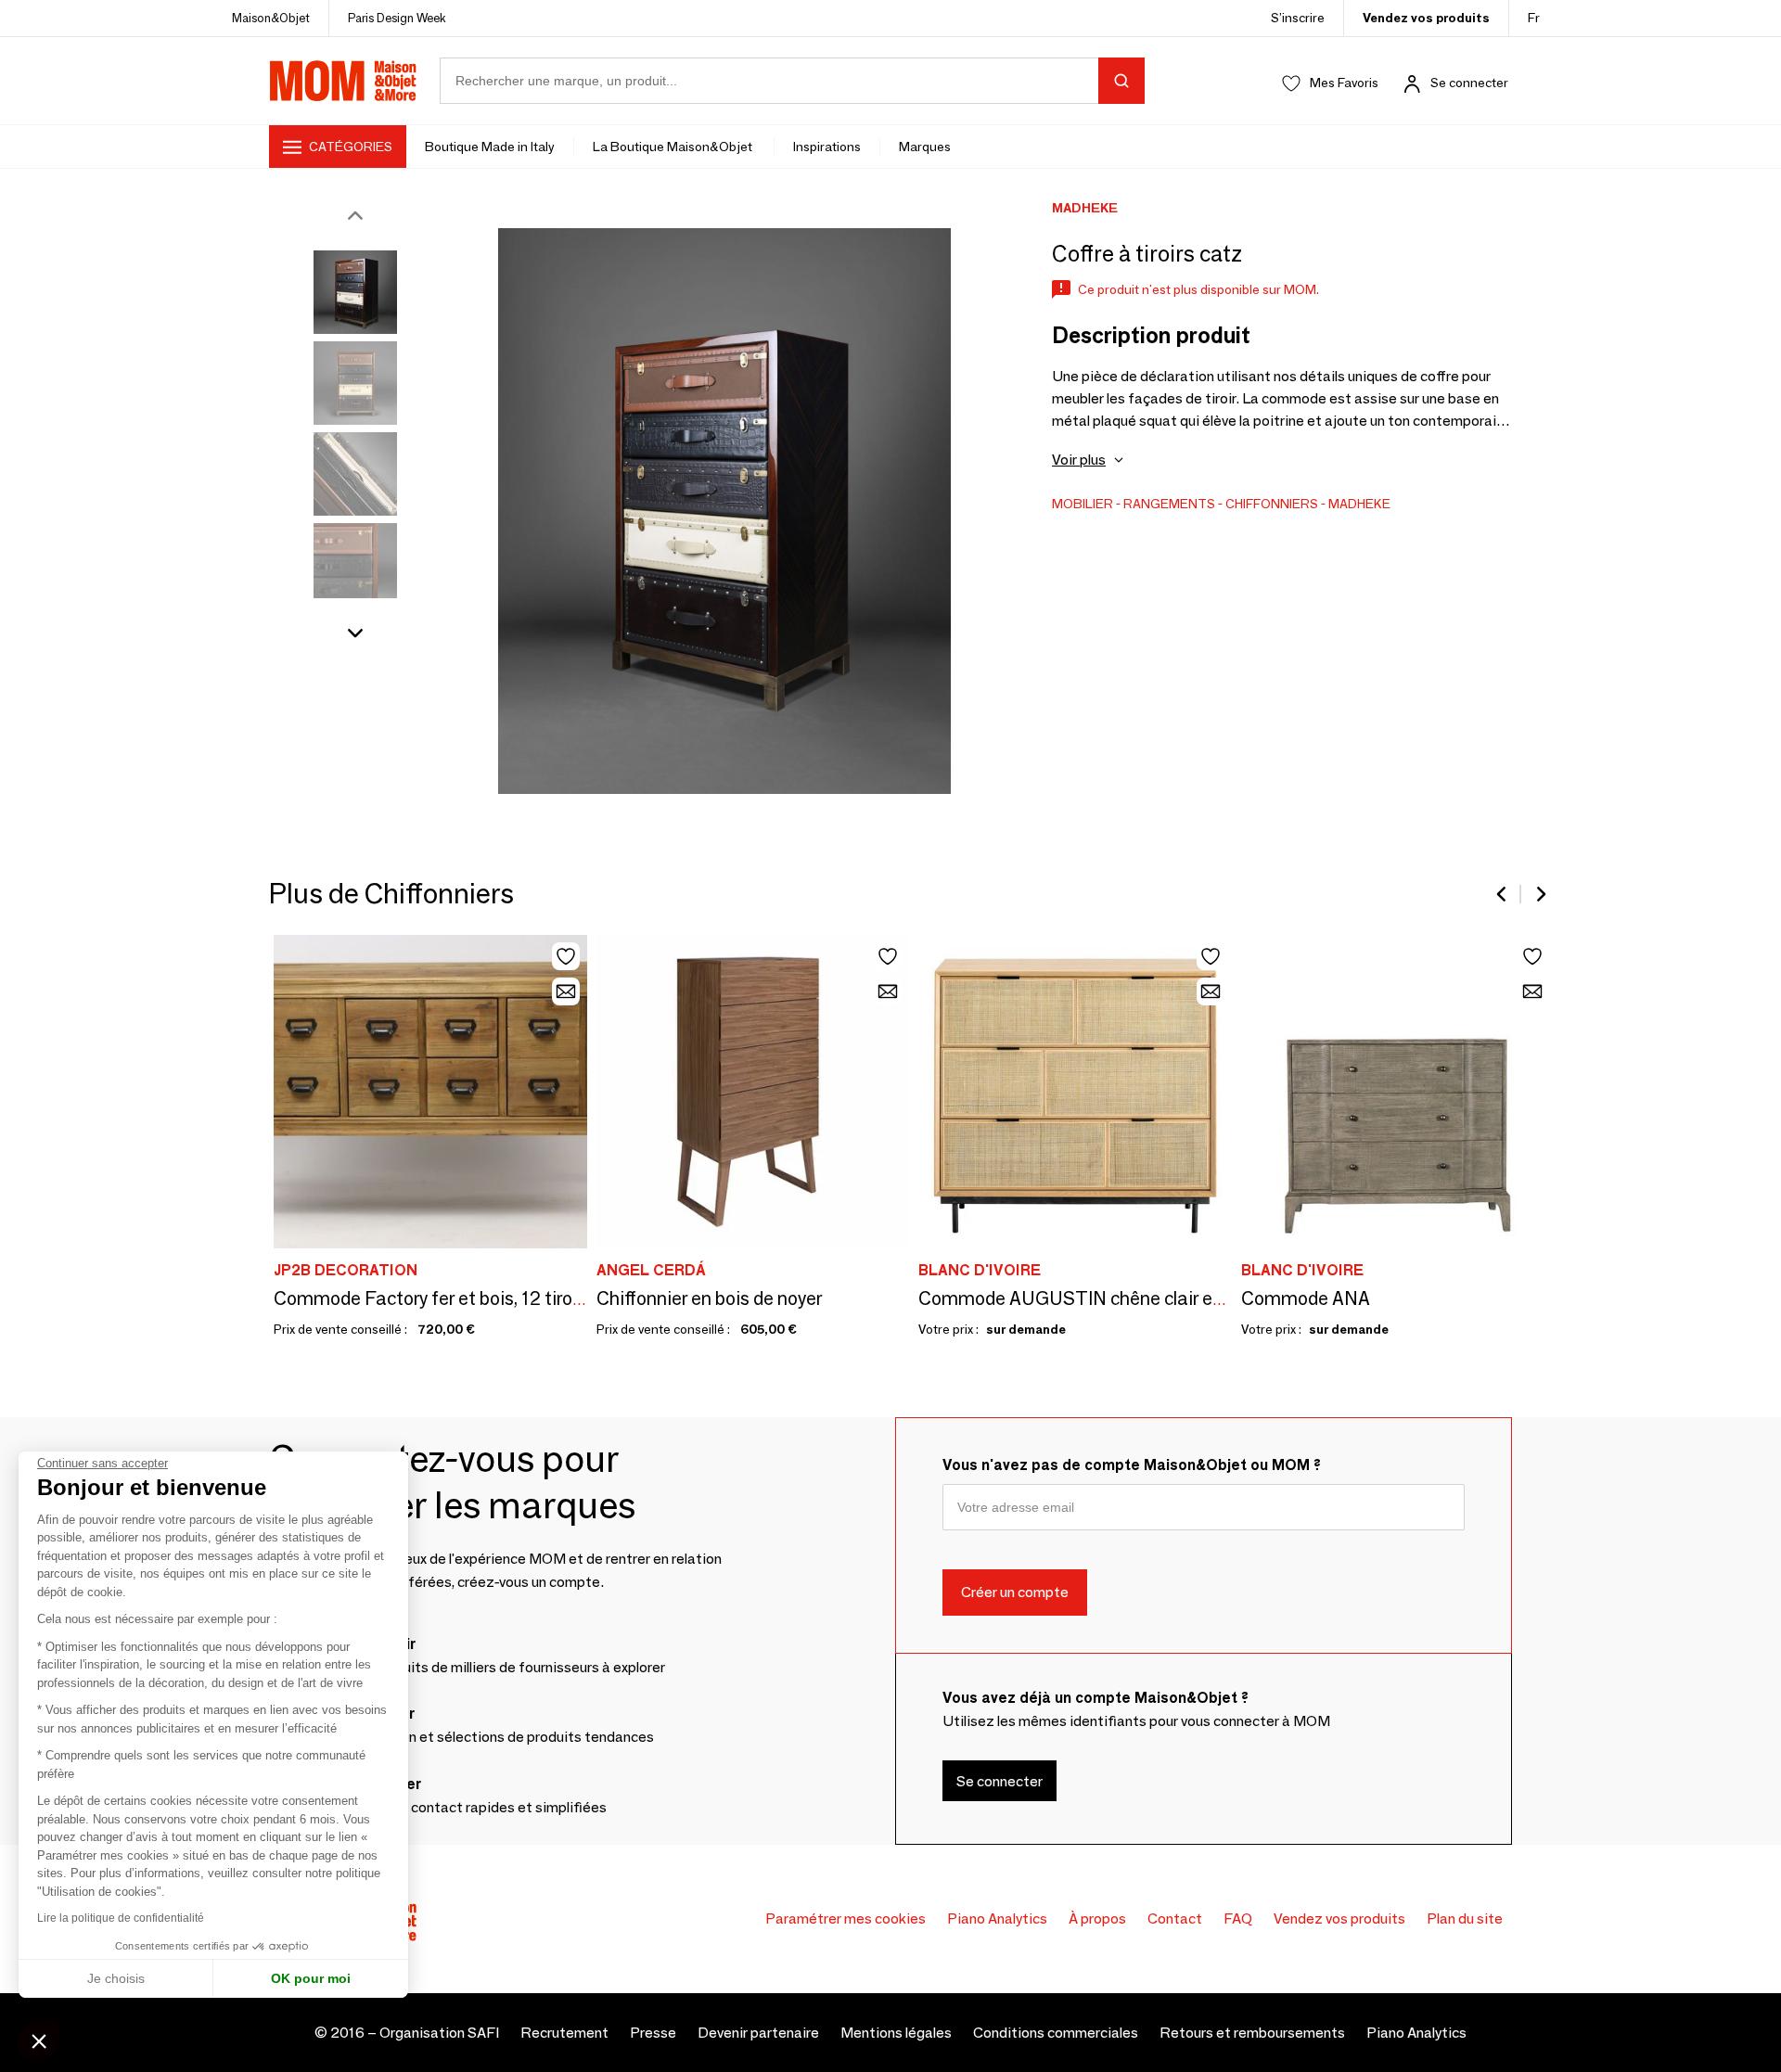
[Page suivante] (1540, 894)
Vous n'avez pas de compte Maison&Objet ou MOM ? (1132, 1465)
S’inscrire (1298, 18)
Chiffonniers (1272, 504)
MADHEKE (1359, 504)
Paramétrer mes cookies (846, 1919)
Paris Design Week (397, 18)
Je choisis (116, 1978)
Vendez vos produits (1426, 18)
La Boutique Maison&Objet (674, 147)
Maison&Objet (271, 18)
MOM (343, 81)
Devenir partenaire (758, 2033)
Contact (1175, 1919)
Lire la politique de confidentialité (121, 1918)
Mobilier (1083, 504)
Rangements (1169, 504)
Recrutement (564, 2033)
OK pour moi (311, 1978)
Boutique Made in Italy (490, 147)
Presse (653, 2033)
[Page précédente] (1503, 894)
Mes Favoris (1344, 83)
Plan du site (1465, 1919)
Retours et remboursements (1252, 2033)
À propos (1097, 1919)
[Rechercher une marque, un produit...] (1121, 81)
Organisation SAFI (439, 2033)
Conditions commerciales (1056, 2033)
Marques (925, 147)
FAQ (1238, 1919)
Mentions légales (896, 2033)
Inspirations (827, 147)
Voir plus (1079, 460)
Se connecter (1469, 83)
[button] (39, 2040)
